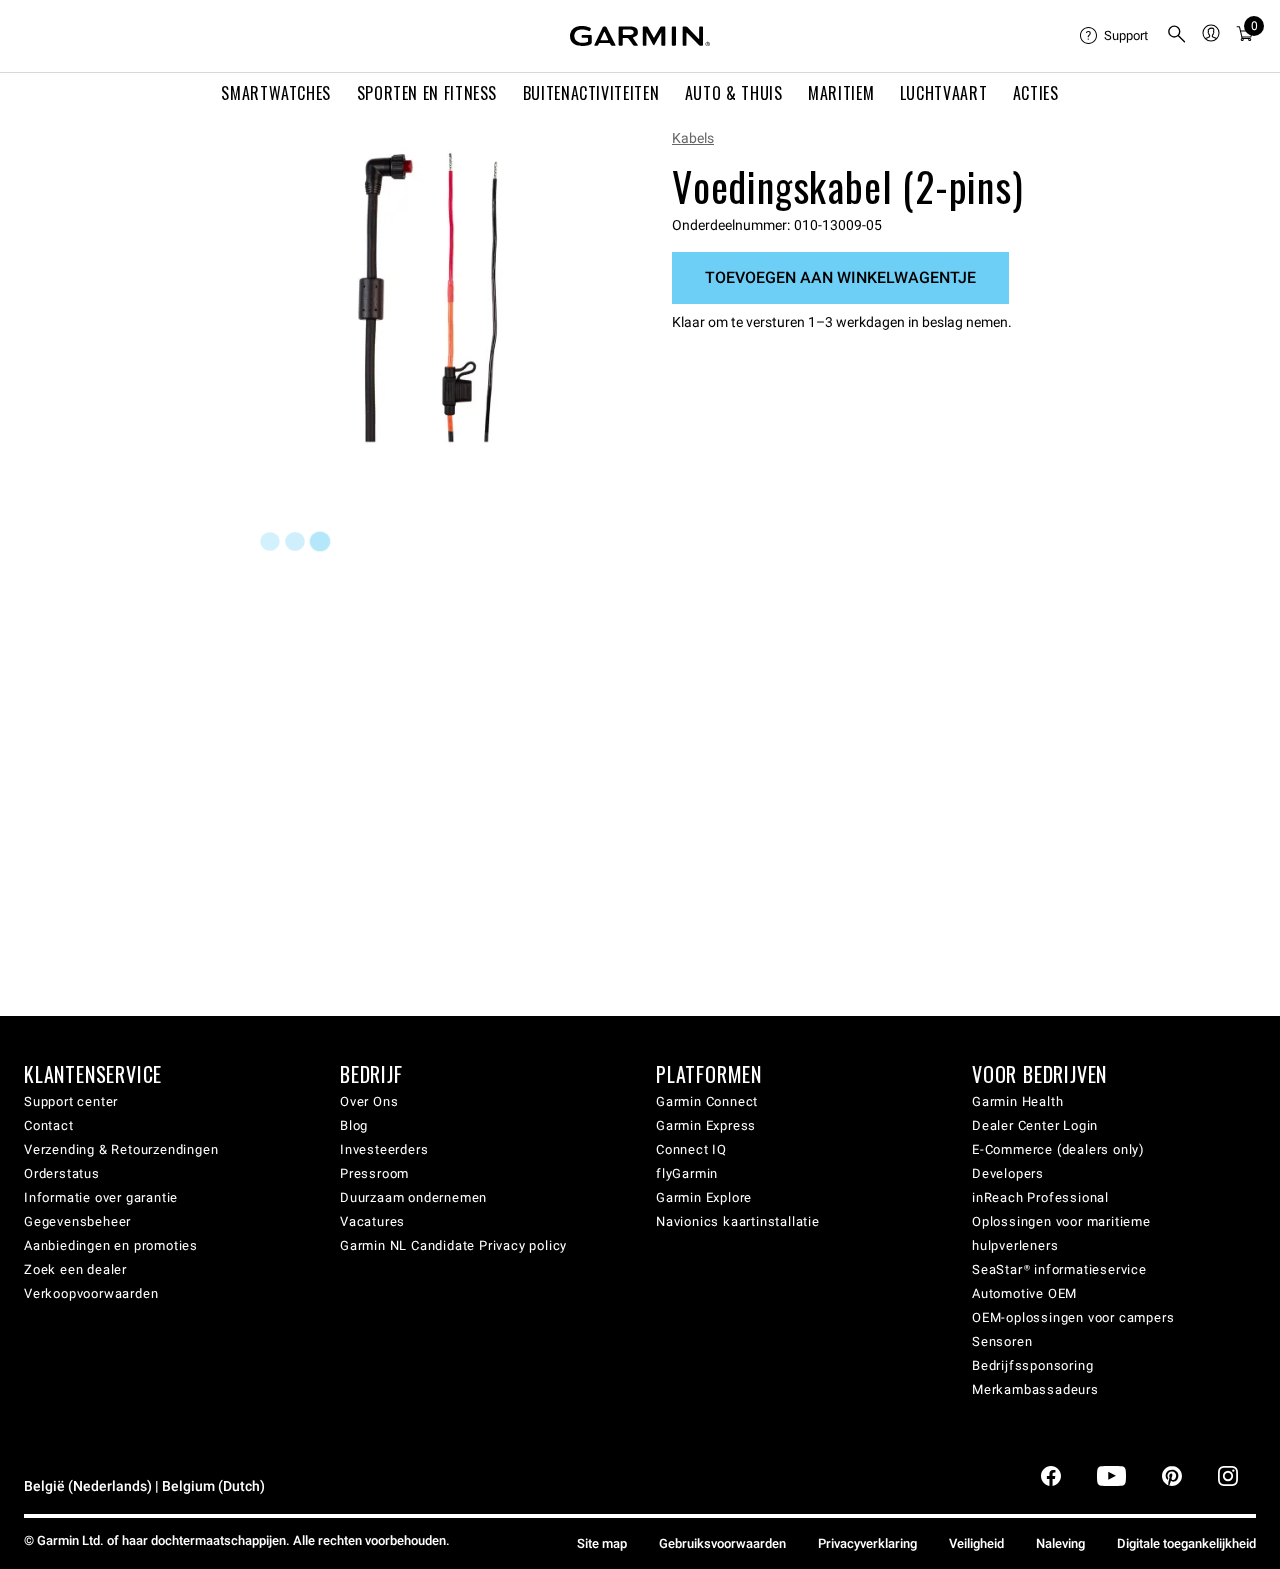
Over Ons (369, 1101)
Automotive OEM (1024, 1293)
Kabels (693, 138)
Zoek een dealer (75, 1269)
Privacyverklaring (867, 1543)
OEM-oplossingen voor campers (1073, 1317)
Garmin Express (706, 1125)
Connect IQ (691, 1149)
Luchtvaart (943, 93)
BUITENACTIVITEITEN (591, 93)
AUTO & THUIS (734, 93)
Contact (49, 1125)
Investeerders (384, 1149)
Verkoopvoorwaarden (91, 1293)
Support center (71, 1101)
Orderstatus (62, 1173)
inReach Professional (1040, 1197)
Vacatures (372, 1221)
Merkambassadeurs (1035, 1389)
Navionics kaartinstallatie (738, 1221)
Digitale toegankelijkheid (1186, 1543)
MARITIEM (841, 93)
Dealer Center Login (1035, 1125)
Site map (602, 1543)
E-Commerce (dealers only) (1058, 1149)
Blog (354, 1125)
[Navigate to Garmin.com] (640, 36)
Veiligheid (976, 1543)
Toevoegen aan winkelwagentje (840, 277)
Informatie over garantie (101, 1197)
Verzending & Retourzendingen (121, 1149)
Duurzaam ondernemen (413, 1197)
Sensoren (1002, 1341)
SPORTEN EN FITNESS (427, 93)
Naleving (1060, 1543)
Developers (1008, 1173)
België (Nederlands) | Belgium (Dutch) (144, 1486)
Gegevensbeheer (77, 1221)
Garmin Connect (707, 1101)
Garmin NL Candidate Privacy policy (453, 1245)
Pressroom (374, 1173)
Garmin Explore (704, 1197)
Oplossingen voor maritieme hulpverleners (1061, 1233)
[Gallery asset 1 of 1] (427, 297)
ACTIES (1036, 93)
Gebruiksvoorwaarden (722, 1543)
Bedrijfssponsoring (1032, 1365)
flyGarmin (687, 1173)
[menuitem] (1115, 36)
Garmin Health (1017, 1101)
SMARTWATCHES (276, 93)
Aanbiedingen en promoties (111, 1245)
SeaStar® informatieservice (1059, 1269)
